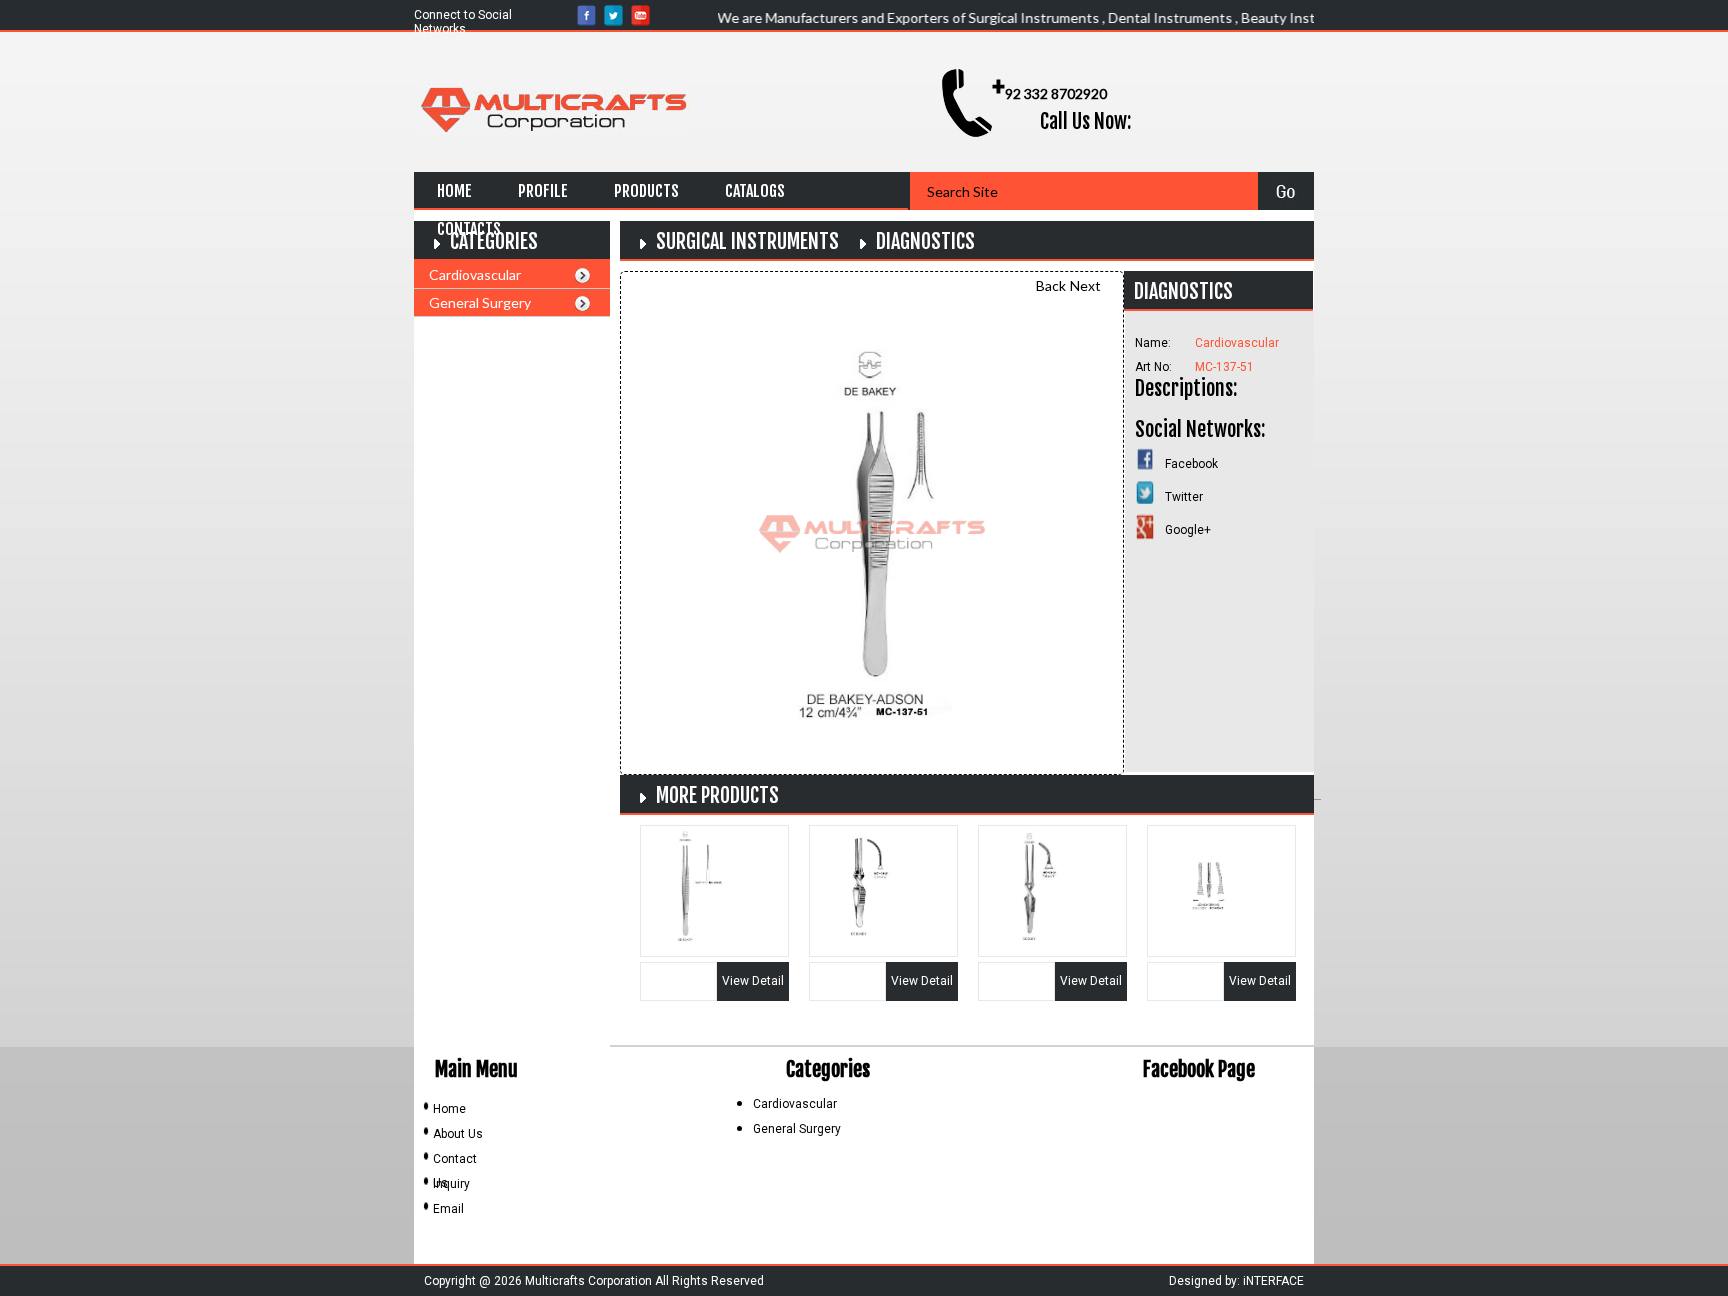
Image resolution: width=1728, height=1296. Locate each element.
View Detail (753, 981)
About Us (458, 1134)
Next (1085, 285)
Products (646, 191)
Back (1051, 285)
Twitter (1184, 497)
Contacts (469, 229)
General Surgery (480, 302)
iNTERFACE (1273, 1281)
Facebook (1191, 464)
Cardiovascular (475, 274)
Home (454, 191)
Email (448, 1209)
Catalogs (755, 191)
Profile (543, 191)
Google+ (1188, 530)
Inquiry (451, 1184)
